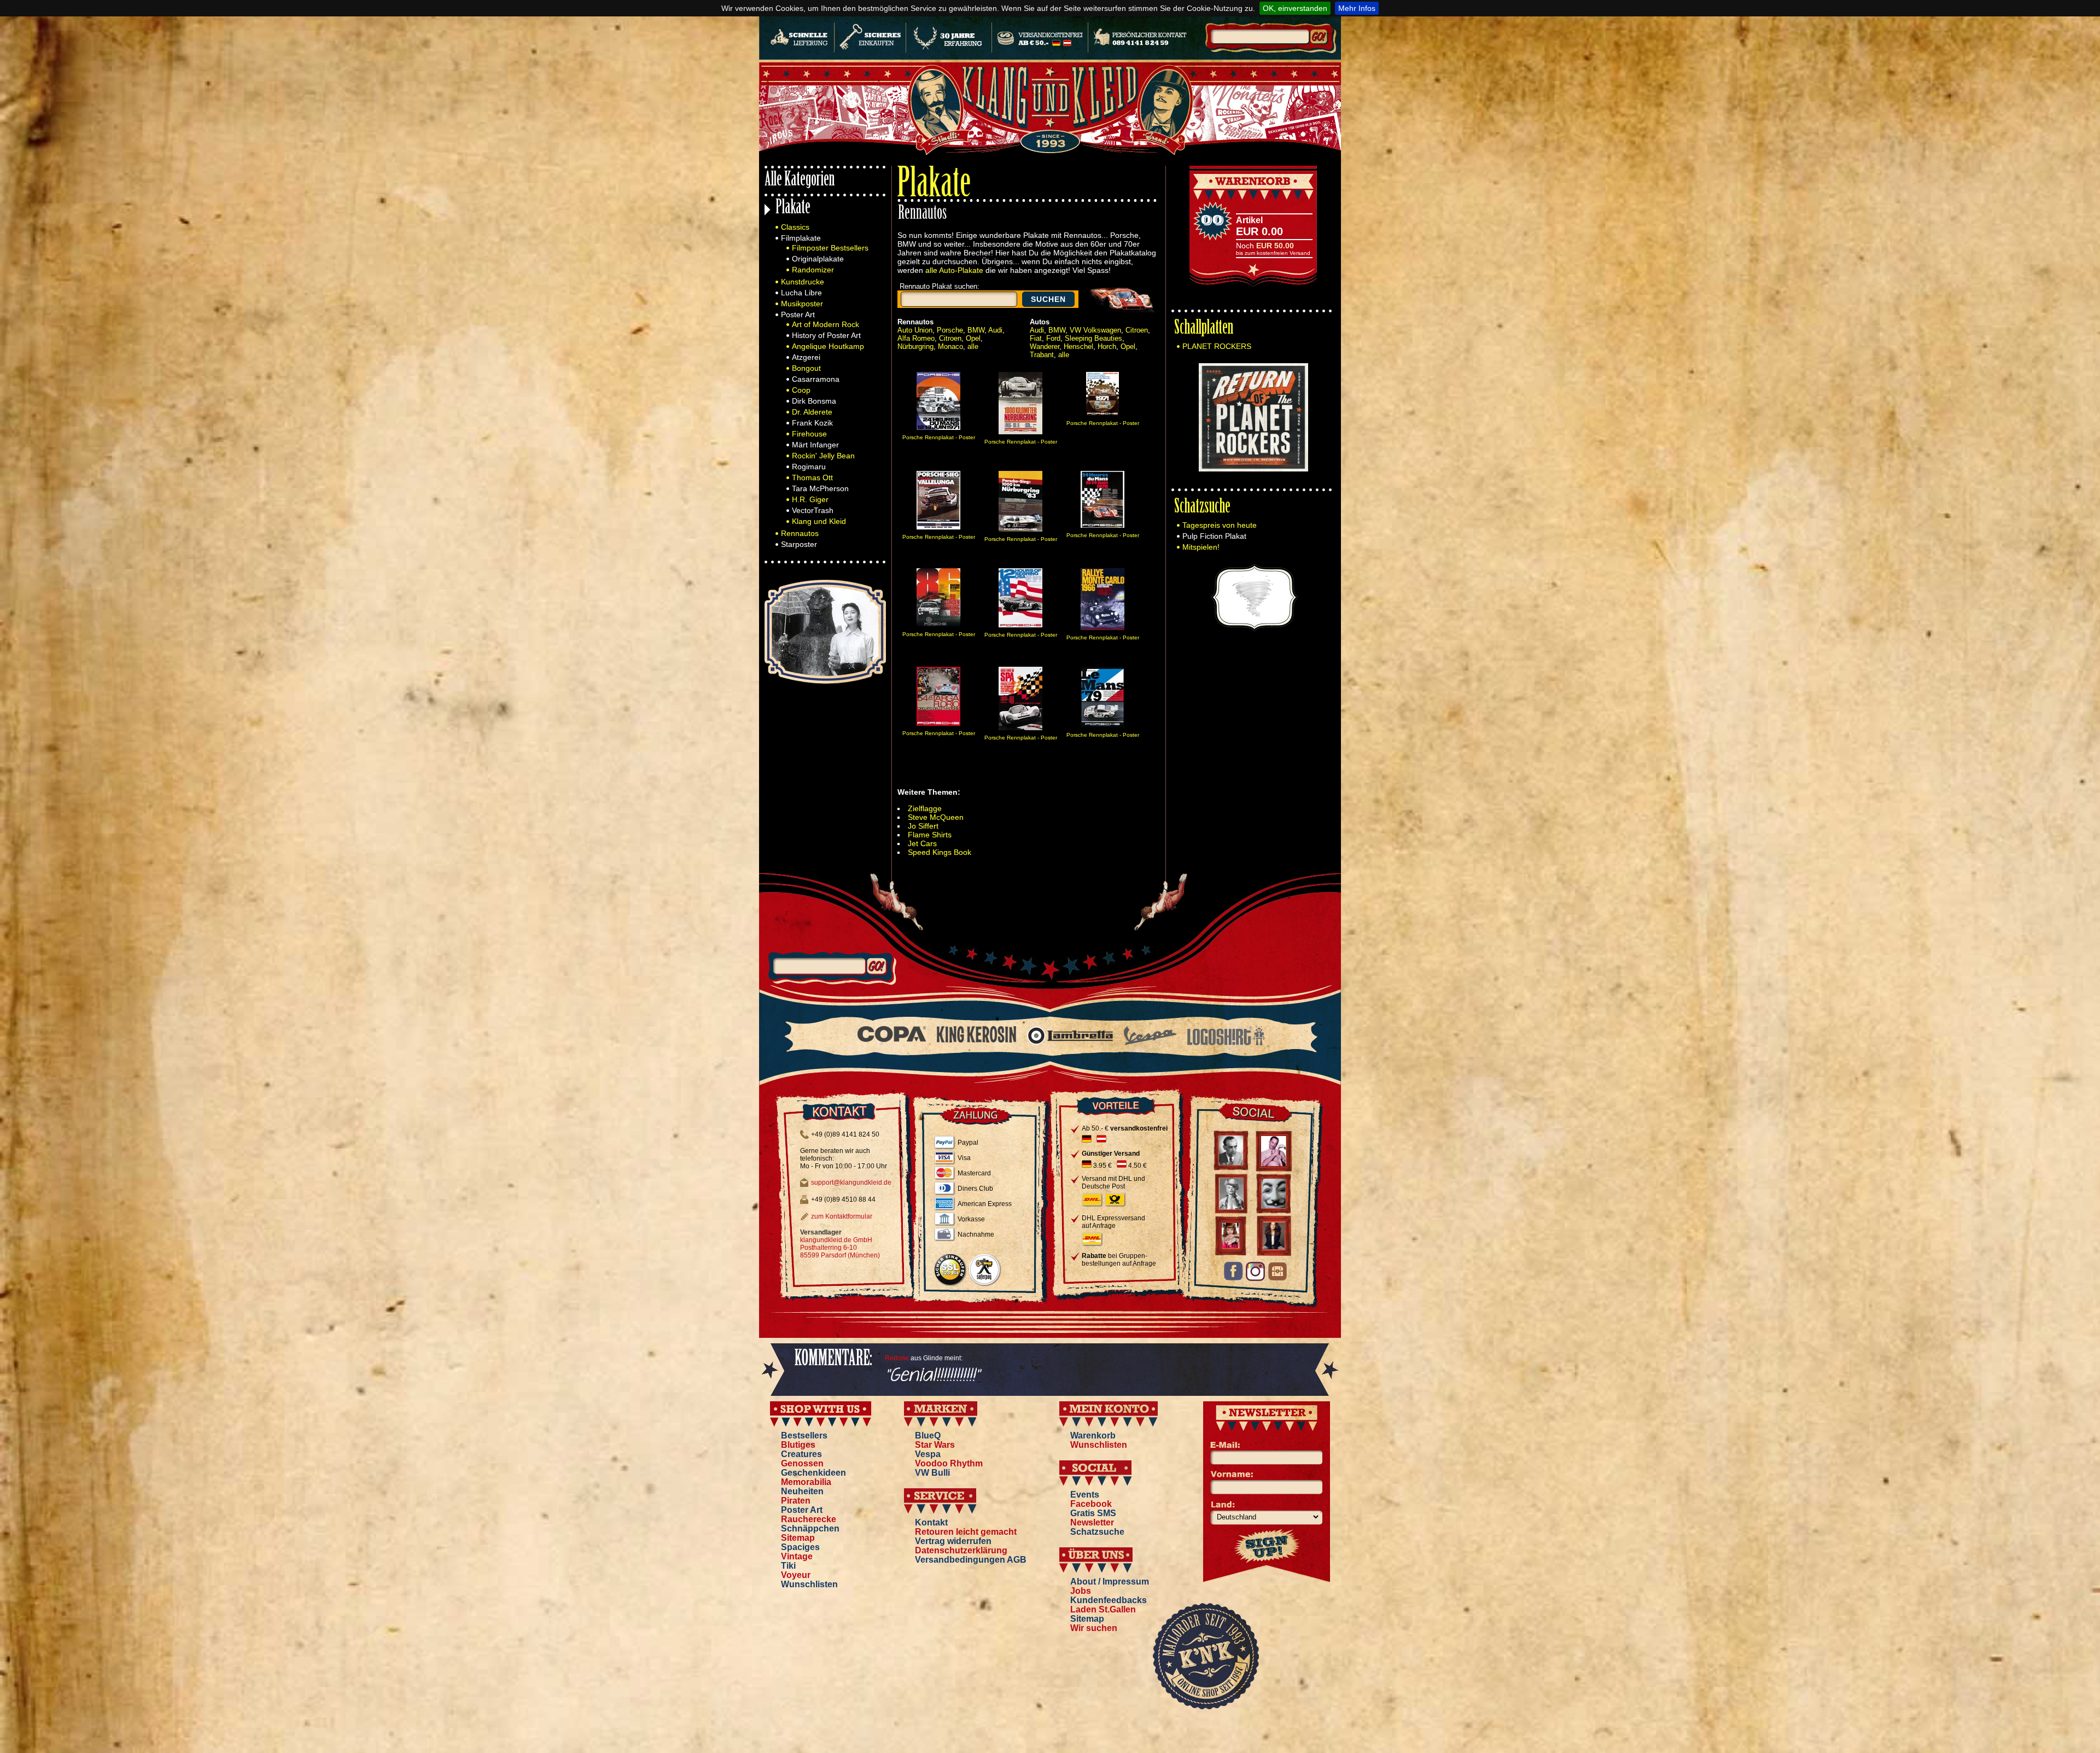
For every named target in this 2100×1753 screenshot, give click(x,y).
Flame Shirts (930, 835)
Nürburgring (915, 346)
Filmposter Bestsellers (830, 248)
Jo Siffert (923, 826)
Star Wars (935, 1445)
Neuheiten (802, 1491)
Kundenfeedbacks (1109, 1600)
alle (973, 346)
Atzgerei (806, 357)
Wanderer (1045, 346)
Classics (795, 227)
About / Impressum (1110, 1582)
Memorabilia (806, 1482)
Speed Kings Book (940, 852)
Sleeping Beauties (1093, 338)
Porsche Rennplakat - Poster (939, 437)
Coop (801, 390)
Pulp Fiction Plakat (1214, 536)
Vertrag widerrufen (953, 1541)
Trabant (1042, 355)
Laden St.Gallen (1103, 1609)
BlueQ (928, 1435)
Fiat (1036, 338)
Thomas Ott (812, 477)
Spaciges (800, 1547)
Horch (1107, 346)
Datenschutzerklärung (961, 1550)
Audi (995, 330)
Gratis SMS (1093, 1513)
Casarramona (816, 379)
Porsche (950, 330)
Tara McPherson (820, 488)
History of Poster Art (826, 335)
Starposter (799, 544)
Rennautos (800, 533)
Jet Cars (922, 843)
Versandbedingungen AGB (971, 1560)
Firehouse (809, 434)
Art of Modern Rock (826, 324)
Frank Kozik (812, 423)
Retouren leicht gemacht (966, 1532)
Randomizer (813, 270)
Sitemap (798, 1538)
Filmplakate (801, 238)
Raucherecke (809, 1519)
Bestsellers (804, 1435)
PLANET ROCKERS (1217, 346)
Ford (1053, 338)
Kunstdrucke (803, 282)
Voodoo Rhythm (949, 1463)
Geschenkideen (813, 1473)
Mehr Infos (1357, 8)
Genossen (802, 1463)
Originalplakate (818, 259)
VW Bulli (932, 1473)
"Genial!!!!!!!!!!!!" (932, 1376)
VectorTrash (813, 510)
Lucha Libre (801, 293)
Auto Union (915, 330)
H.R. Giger (810, 499)
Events (1085, 1495)
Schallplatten (1204, 329)
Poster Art (798, 315)
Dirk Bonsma (814, 401)
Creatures (801, 1454)
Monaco (950, 346)
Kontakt (931, 1522)
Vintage (797, 1556)
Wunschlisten (809, 1584)
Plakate (793, 209)
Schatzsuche (1202, 508)
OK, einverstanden (1295, 8)
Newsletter (1092, 1522)
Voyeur (796, 1575)
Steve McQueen (936, 817)
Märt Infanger (815, 445)
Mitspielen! (1201, 547)
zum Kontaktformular (842, 1216)
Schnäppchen (810, 1528)
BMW (976, 330)
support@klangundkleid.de (851, 1183)
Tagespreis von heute (1220, 525)
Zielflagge (925, 808)
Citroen (950, 338)
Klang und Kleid (819, 521)
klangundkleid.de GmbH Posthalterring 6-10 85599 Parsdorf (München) (840, 1248)
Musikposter (802, 304)
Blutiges (798, 1445)
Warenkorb (1093, 1435)
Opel (973, 338)
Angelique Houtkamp (828, 346)
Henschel (1078, 346)
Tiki (788, 1566)
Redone (897, 1358)
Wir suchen (1094, 1628)
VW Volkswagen (1095, 330)
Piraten (796, 1501)
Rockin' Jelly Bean (823, 456)
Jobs (1081, 1591)
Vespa (928, 1454)
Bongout (806, 368)
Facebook (1091, 1504)
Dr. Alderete (812, 412)
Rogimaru (809, 467)
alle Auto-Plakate (954, 270)
